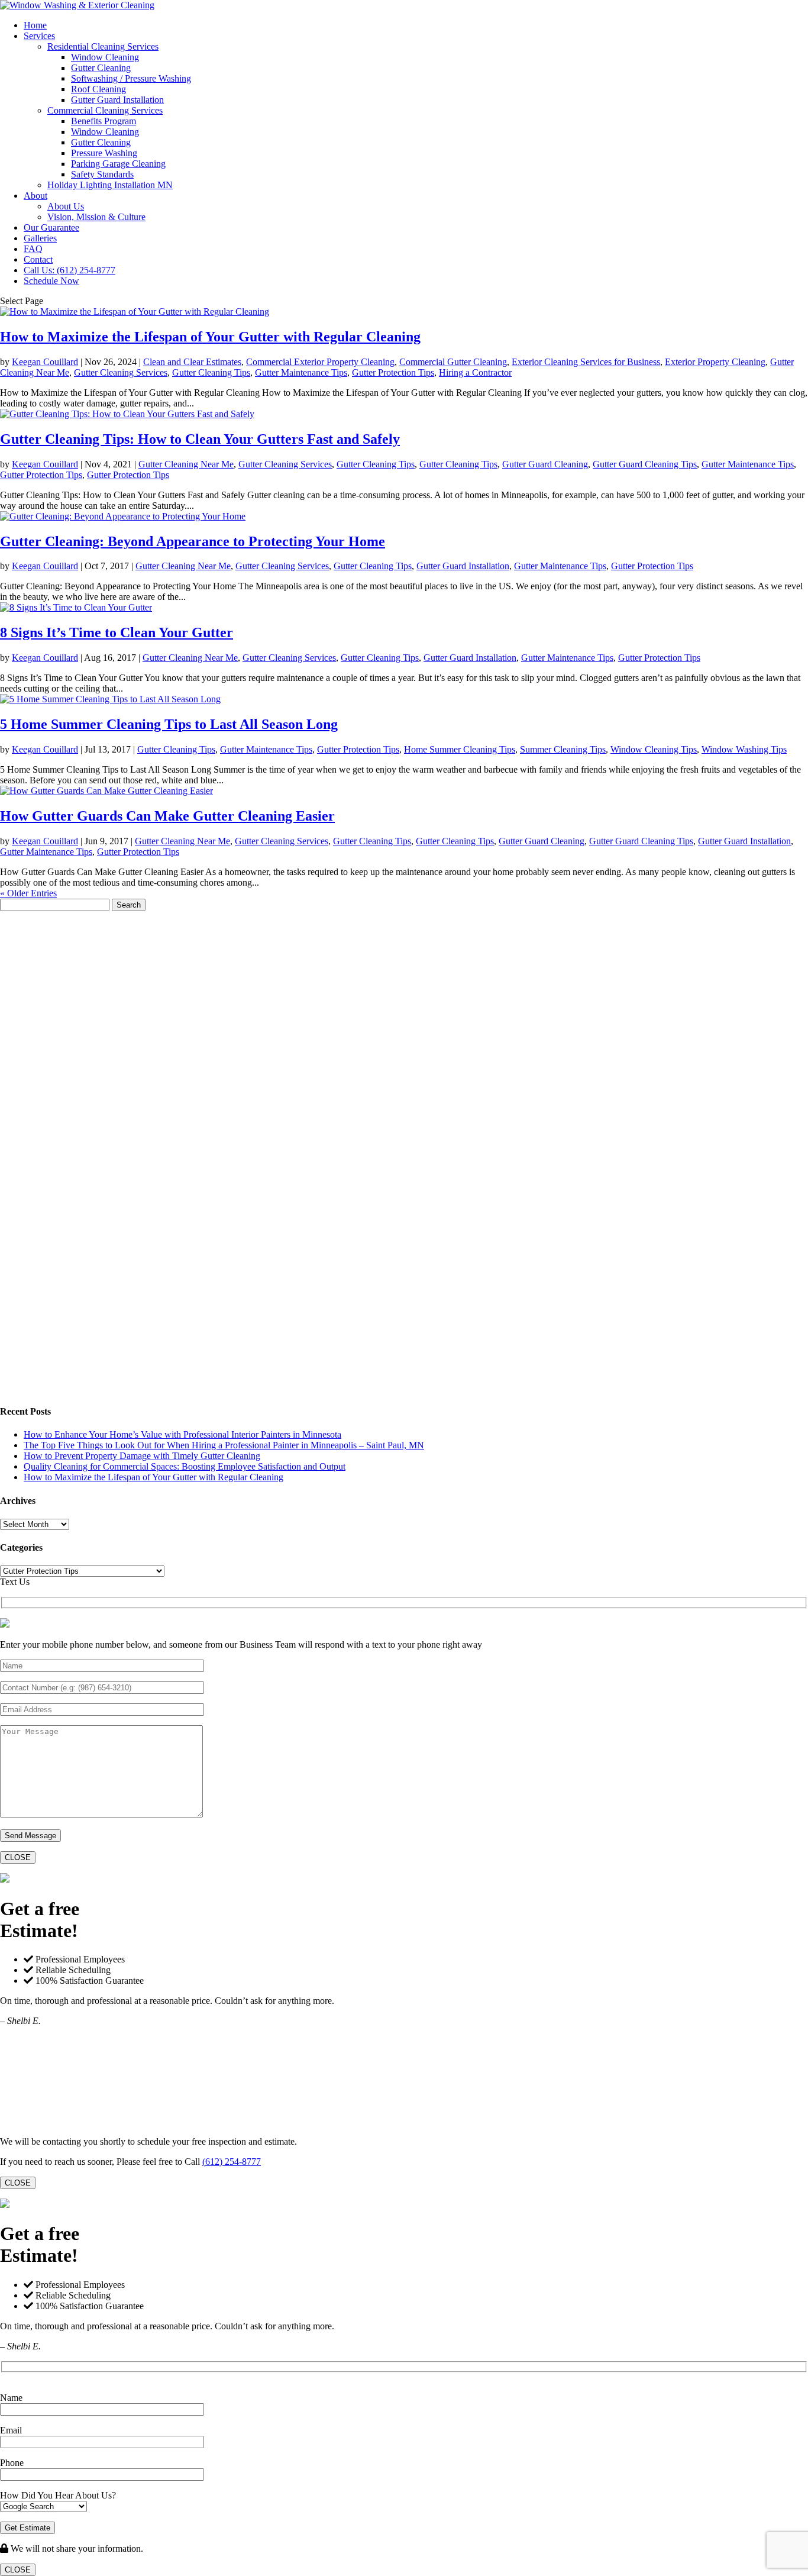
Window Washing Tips (744, 749)
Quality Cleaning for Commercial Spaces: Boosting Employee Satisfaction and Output (185, 1466)
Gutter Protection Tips (393, 372)
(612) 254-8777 (232, 2162)
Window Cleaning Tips (654, 749)
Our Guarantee (51, 227)
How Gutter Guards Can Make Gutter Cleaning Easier (167, 816)
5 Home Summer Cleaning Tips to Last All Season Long (169, 724)
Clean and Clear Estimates (192, 362)
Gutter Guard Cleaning (545, 464)
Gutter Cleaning (101, 68)
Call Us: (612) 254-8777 (70, 270)
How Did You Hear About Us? (58, 2495)
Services (39, 36)
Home (35, 25)
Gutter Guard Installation (117, 100)
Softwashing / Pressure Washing (131, 78)
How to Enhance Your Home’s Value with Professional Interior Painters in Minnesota (182, 1434)
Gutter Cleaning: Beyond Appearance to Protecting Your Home (193, 541)
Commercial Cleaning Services (105, 110)
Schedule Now (51, 281)
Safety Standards (102, 174)
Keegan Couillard (45, 362)
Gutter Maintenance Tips (301, 372)
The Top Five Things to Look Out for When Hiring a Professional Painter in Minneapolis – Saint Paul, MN (224, 1445)
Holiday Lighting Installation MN (110, 185)
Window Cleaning (105, 57)
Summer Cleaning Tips (563, 749)
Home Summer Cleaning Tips (460, 749)
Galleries (40, 238)
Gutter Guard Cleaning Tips (645, 464)
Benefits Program (104, 121)
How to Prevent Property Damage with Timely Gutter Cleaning (142, 1456)
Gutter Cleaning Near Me (186, 464)
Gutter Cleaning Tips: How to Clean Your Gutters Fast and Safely (200, 439)
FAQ (33, 249)
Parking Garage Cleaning (118, 164)
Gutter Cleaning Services (121, 372)
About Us (66, 206)
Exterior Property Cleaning (715, 362)
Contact (38, 259)
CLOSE (18, 1857)
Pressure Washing (104, 153)
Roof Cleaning (98, 89)
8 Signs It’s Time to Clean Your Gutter (117, 632)
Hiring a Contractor (475, 372)
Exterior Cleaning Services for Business (586, 362)
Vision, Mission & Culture (96, 217)
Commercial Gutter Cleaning (453, 362)
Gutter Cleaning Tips (211, 372)
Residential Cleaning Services (103, 46)
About (35, 196)
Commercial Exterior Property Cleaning (320, 362)
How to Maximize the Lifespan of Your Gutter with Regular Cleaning (210, 337)
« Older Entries (28, 893)
